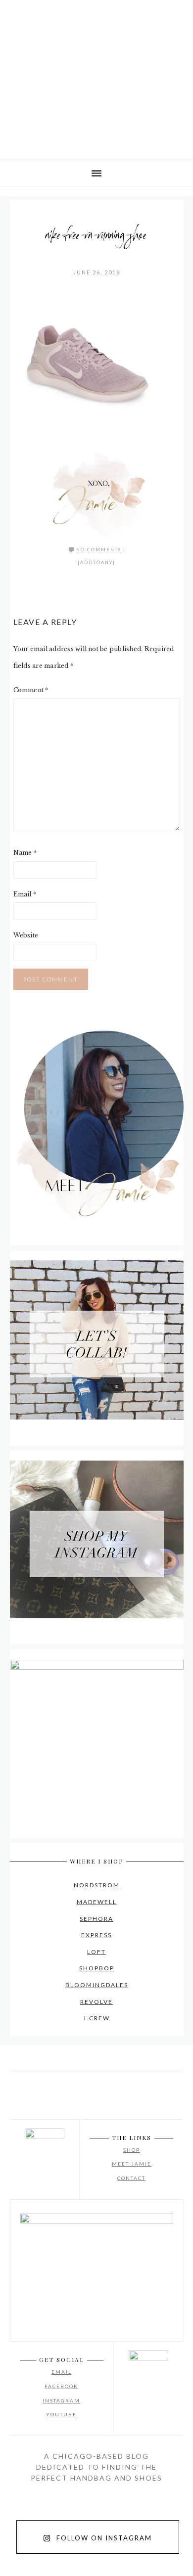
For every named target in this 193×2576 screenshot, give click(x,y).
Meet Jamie (132, 2164)
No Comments (99, 550)
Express (96, 1935)
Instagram (61, 2400)
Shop (132, 2150)
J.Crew (96, 2018)
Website (26, 935)
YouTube (61, 2414)
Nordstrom (97, 1885)
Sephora (96, 1919)
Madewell (97, 1902)
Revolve (96, 2002)
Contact (131, 2178)
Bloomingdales (97, 1985)
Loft (96, 1952)
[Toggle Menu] (15, 14)
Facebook (61, 2386)
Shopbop (97, 1968)
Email (25, 894)
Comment (31, 690)
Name (25, 853)
